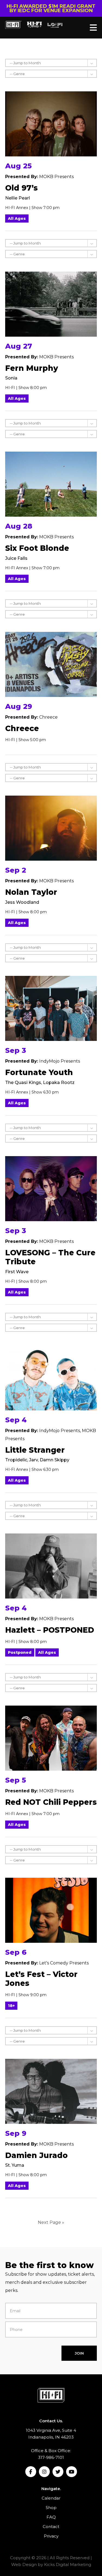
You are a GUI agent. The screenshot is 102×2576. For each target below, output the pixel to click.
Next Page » (51, 2222)
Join (79, 2353)
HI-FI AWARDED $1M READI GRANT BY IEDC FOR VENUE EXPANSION (51, 8)
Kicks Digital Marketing (68, 2564)
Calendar (51, 2498)
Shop (51, 2508)
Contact (51, 2527)
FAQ (51, 2517)
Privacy (51, 2536)
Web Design (24, 2564)
